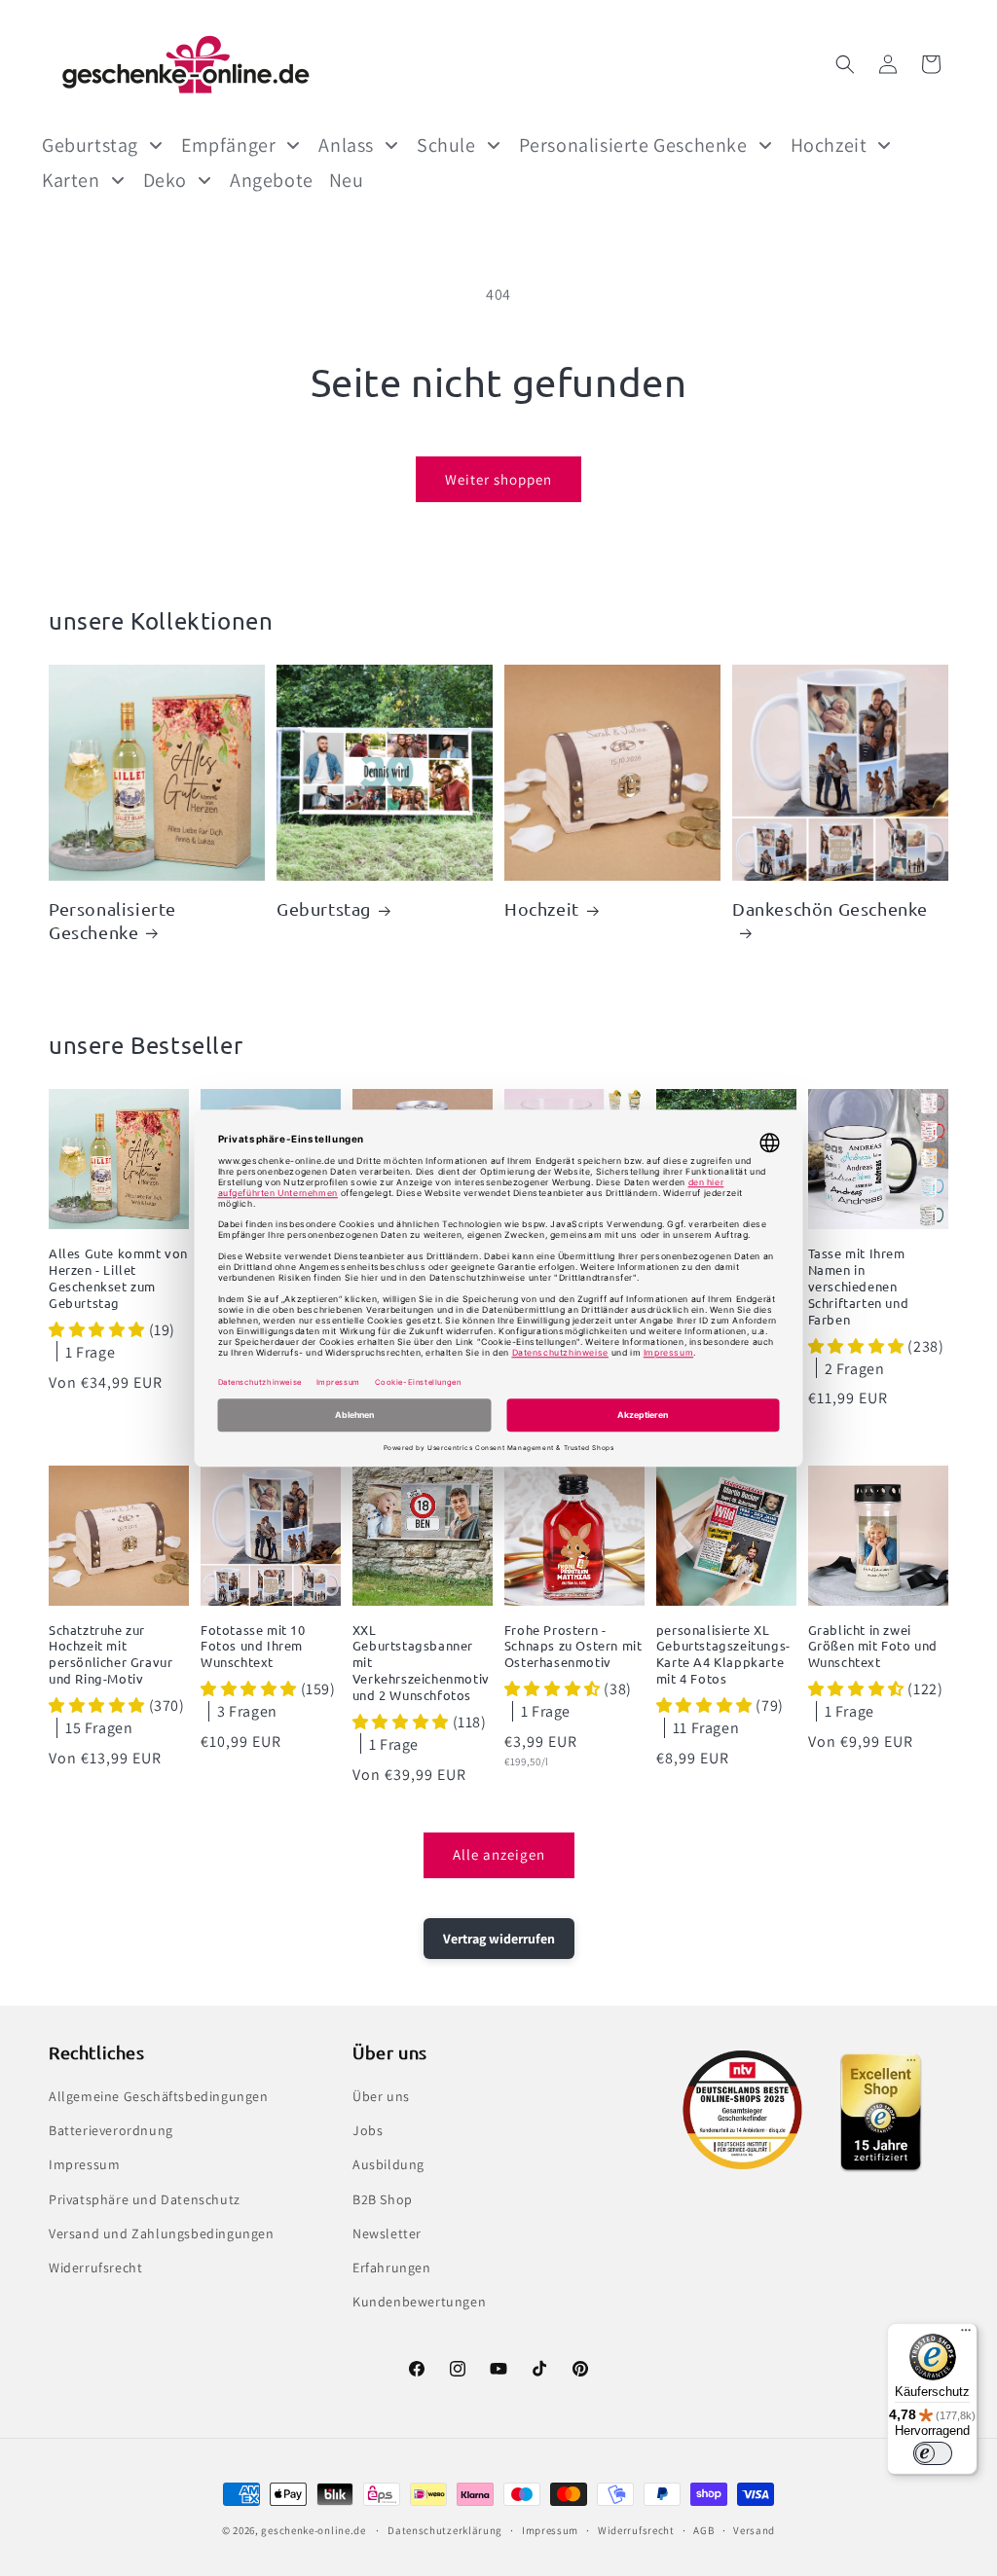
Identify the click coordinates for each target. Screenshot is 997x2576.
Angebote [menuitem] (272, 180)
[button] (845, 64)
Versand (754, 2530)
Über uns (381, 2096)
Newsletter (387, 2233)
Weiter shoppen (498, 479)
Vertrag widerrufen (499, 1939)
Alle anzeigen (499, 1854)
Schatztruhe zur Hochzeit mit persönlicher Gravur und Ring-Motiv (111, 1655)
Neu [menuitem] (347, 180)
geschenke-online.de (313, 2530)
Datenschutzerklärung (445, 2530)
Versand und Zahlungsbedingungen (162, 2233)
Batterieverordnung (111, 2130)
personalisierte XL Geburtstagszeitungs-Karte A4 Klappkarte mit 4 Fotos (723, 1655)
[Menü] (966, 2335)
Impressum (84, 2164)
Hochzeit (542, 908)
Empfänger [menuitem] (228, 145)
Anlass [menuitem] (346, 145)
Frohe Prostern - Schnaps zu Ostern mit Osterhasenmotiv (573, 1647)
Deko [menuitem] (165, 180)
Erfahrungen (392, 2268)
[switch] (933, 2453)
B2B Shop (383, 2199)
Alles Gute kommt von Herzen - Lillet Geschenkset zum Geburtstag (118, 1278)
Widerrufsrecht (95, 2268)
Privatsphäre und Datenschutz (145, 2199)
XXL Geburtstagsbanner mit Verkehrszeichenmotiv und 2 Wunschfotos (421, 1663)
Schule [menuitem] (446, 145)
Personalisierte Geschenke (112, 920)
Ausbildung (388, 2164)
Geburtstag (324, 908)
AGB (703, 2530)
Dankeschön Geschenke (830, 908)
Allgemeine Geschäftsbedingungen (159, 2096)
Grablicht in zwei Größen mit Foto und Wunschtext (873, 1647)
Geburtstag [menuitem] (90, 145)
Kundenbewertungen (419, 2302)
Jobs (368, 2130)
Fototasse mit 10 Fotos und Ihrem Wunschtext (253, 1647)
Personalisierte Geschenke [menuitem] (633, 145)
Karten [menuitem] (71, 180)
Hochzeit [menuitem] (829, 145)
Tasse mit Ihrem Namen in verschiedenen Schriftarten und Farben (859, 1287)
